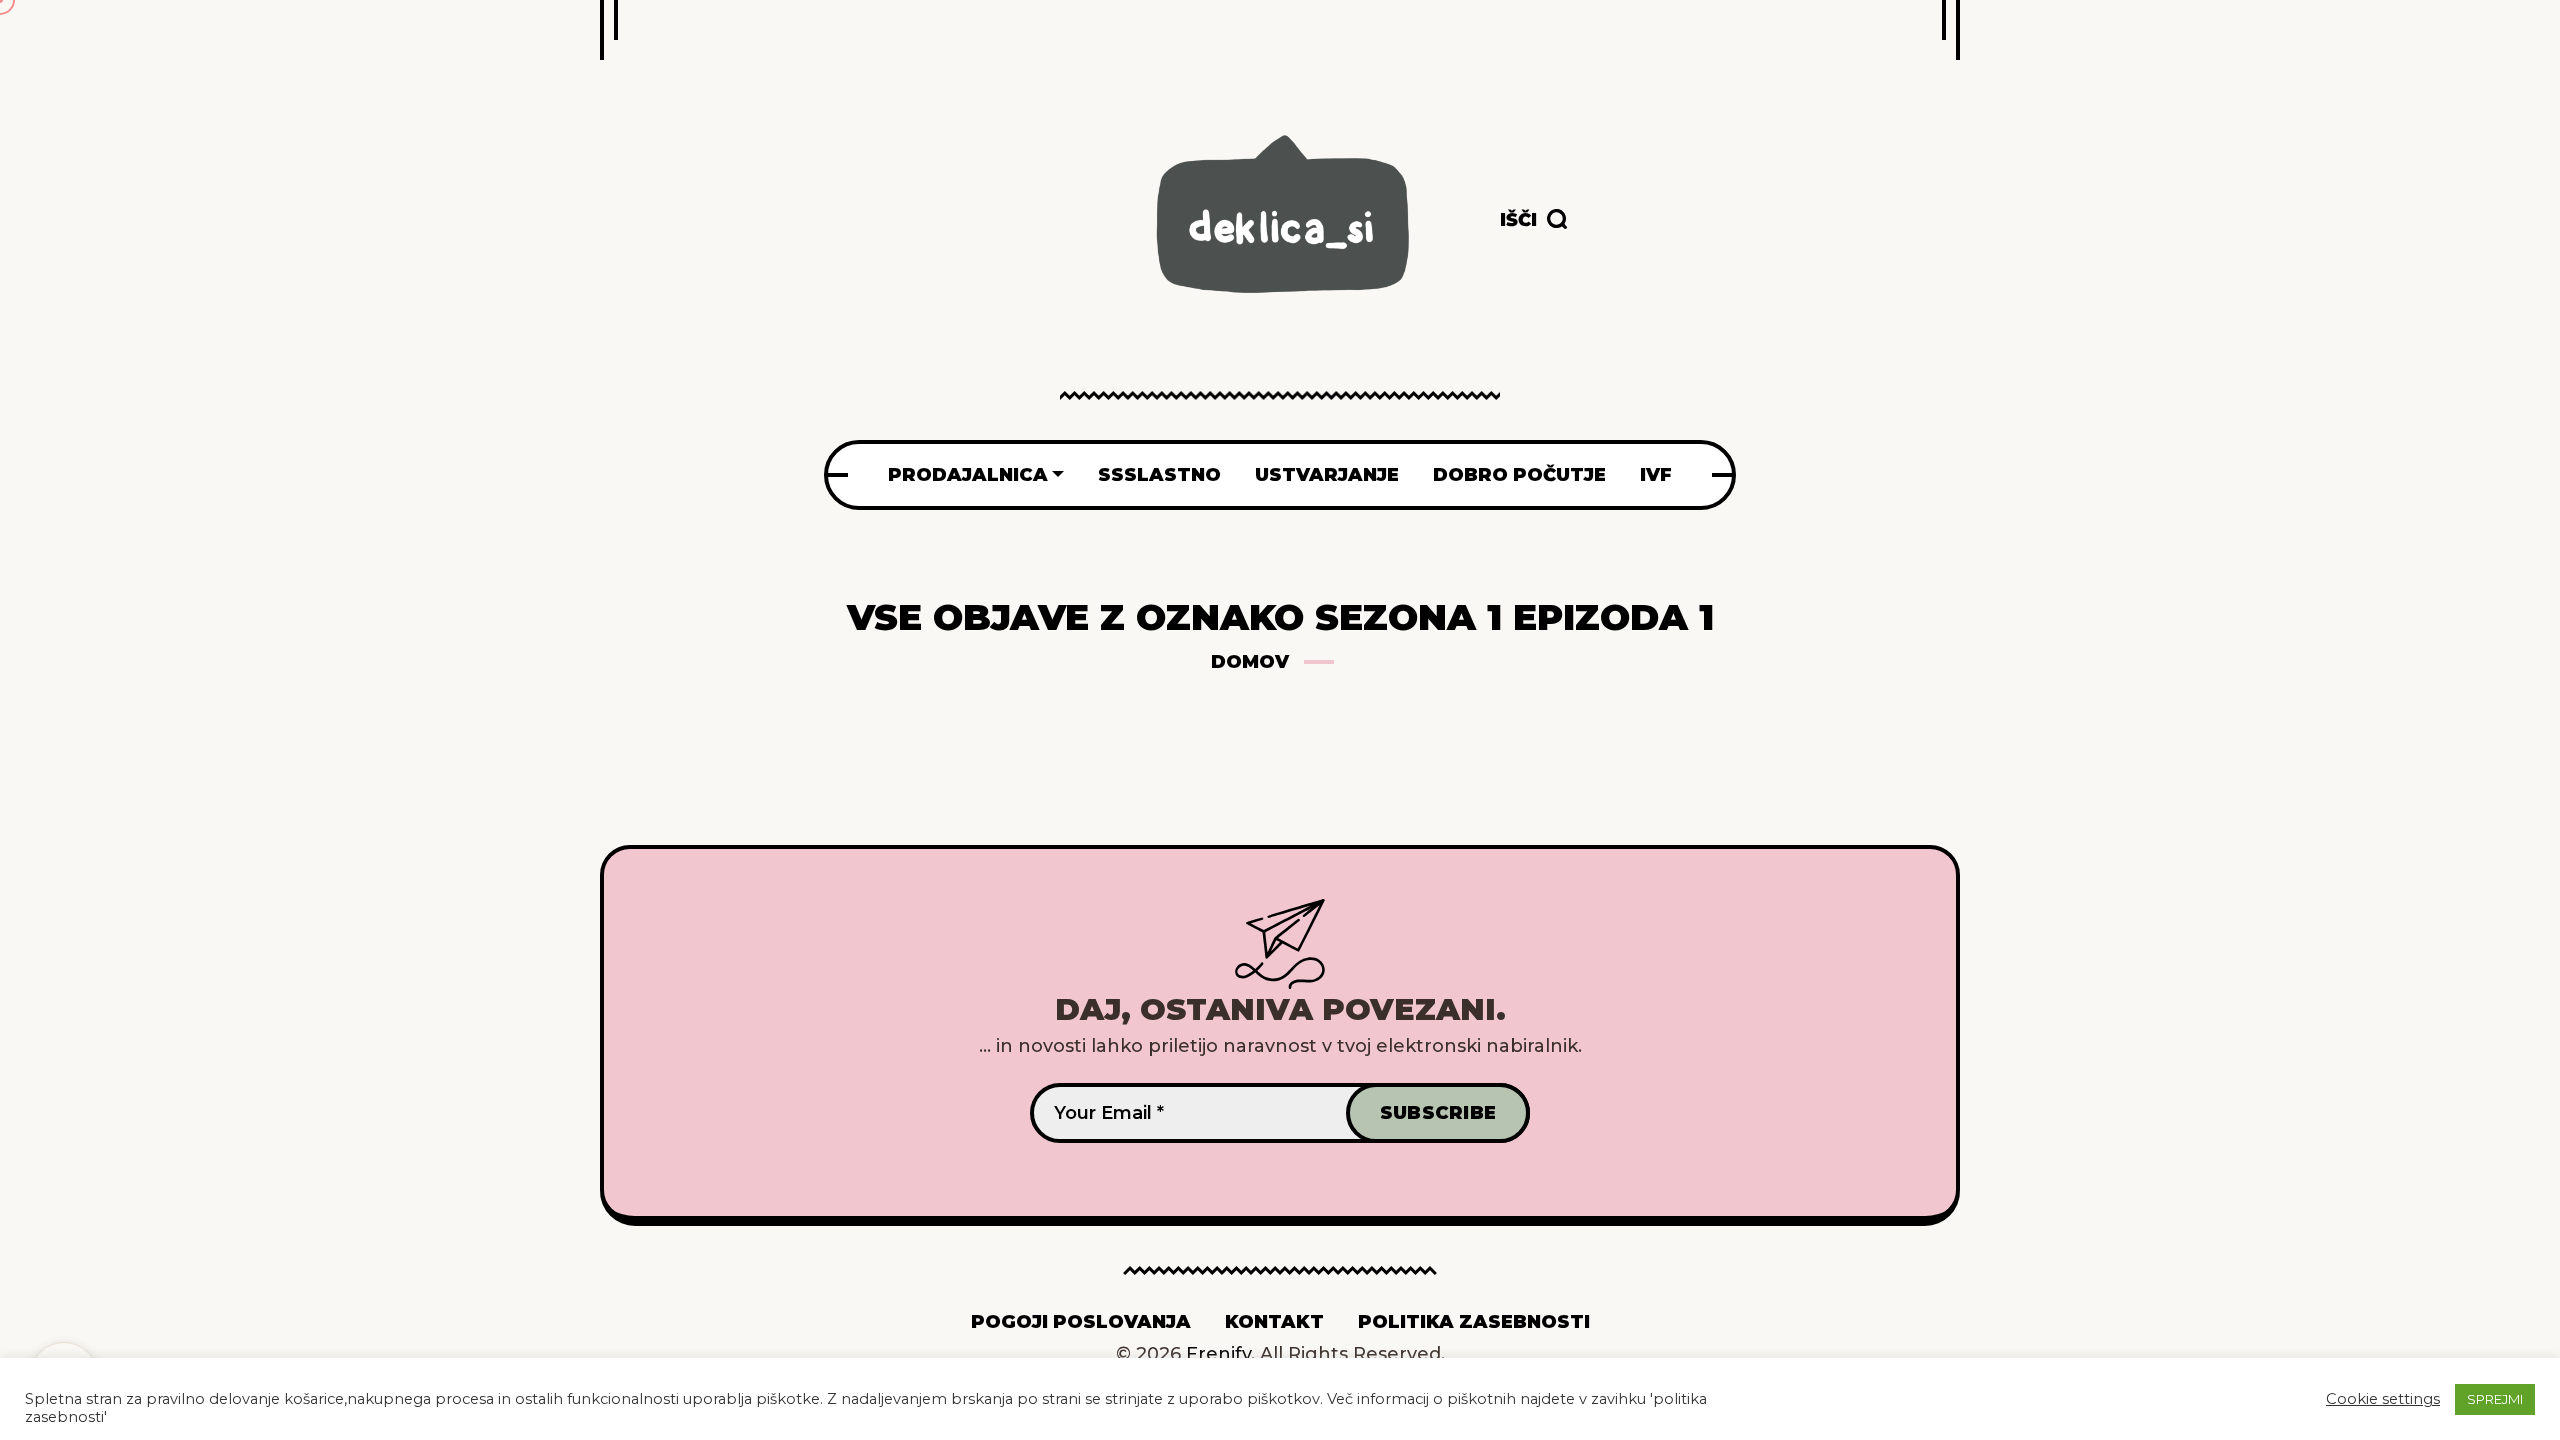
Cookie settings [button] (2383, 1399)
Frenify (1218, 1354)
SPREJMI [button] (2495, 1399)
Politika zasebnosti (1474, 1322)
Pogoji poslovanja (1081, 1322)
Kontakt (1274, 1322)
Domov (1250, 662)
